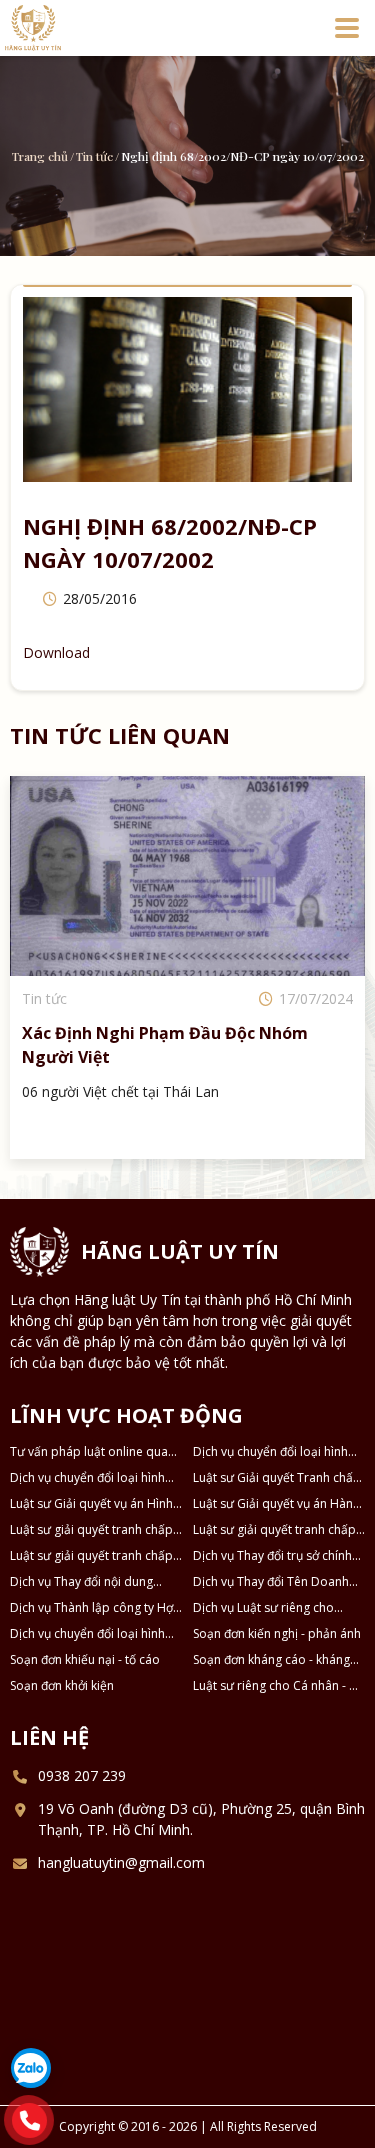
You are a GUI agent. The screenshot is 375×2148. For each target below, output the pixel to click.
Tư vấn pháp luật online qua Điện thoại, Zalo (89, 1452)
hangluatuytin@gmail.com (121, 1862)
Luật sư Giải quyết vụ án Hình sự (91, 1504)
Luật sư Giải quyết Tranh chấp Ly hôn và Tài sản (277, 1478)
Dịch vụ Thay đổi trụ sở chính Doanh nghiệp (272, 1556)
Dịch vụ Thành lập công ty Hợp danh (95, 1608)
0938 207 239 (82, 1775)
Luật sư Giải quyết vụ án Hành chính (276, 1504)
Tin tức (94, 156)
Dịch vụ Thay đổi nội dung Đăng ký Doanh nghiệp (81, 1582)
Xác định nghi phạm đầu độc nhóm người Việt (165, 1045)
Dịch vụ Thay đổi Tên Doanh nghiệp (271, 1582)
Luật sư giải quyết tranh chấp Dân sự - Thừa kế (274, 1530)
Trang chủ (40, 156)
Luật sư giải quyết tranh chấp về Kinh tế (91, 1556)
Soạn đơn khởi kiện (62, 1685)
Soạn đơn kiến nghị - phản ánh (277, 1633)
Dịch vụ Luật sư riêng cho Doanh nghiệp (263, 1608)
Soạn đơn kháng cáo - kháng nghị (271, 1660)
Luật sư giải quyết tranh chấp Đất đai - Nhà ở (91, 1530)
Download (56, 652)
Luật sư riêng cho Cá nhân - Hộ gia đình (279, 1686)
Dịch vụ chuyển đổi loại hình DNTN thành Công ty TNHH (87, 1634)
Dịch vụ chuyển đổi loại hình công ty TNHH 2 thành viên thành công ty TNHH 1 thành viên (272, 1452)
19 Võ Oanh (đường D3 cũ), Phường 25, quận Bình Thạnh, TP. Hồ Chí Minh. (201, 1819)
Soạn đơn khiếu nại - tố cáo (85, 1659)
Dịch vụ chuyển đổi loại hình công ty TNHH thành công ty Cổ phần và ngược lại (88, 1478)
